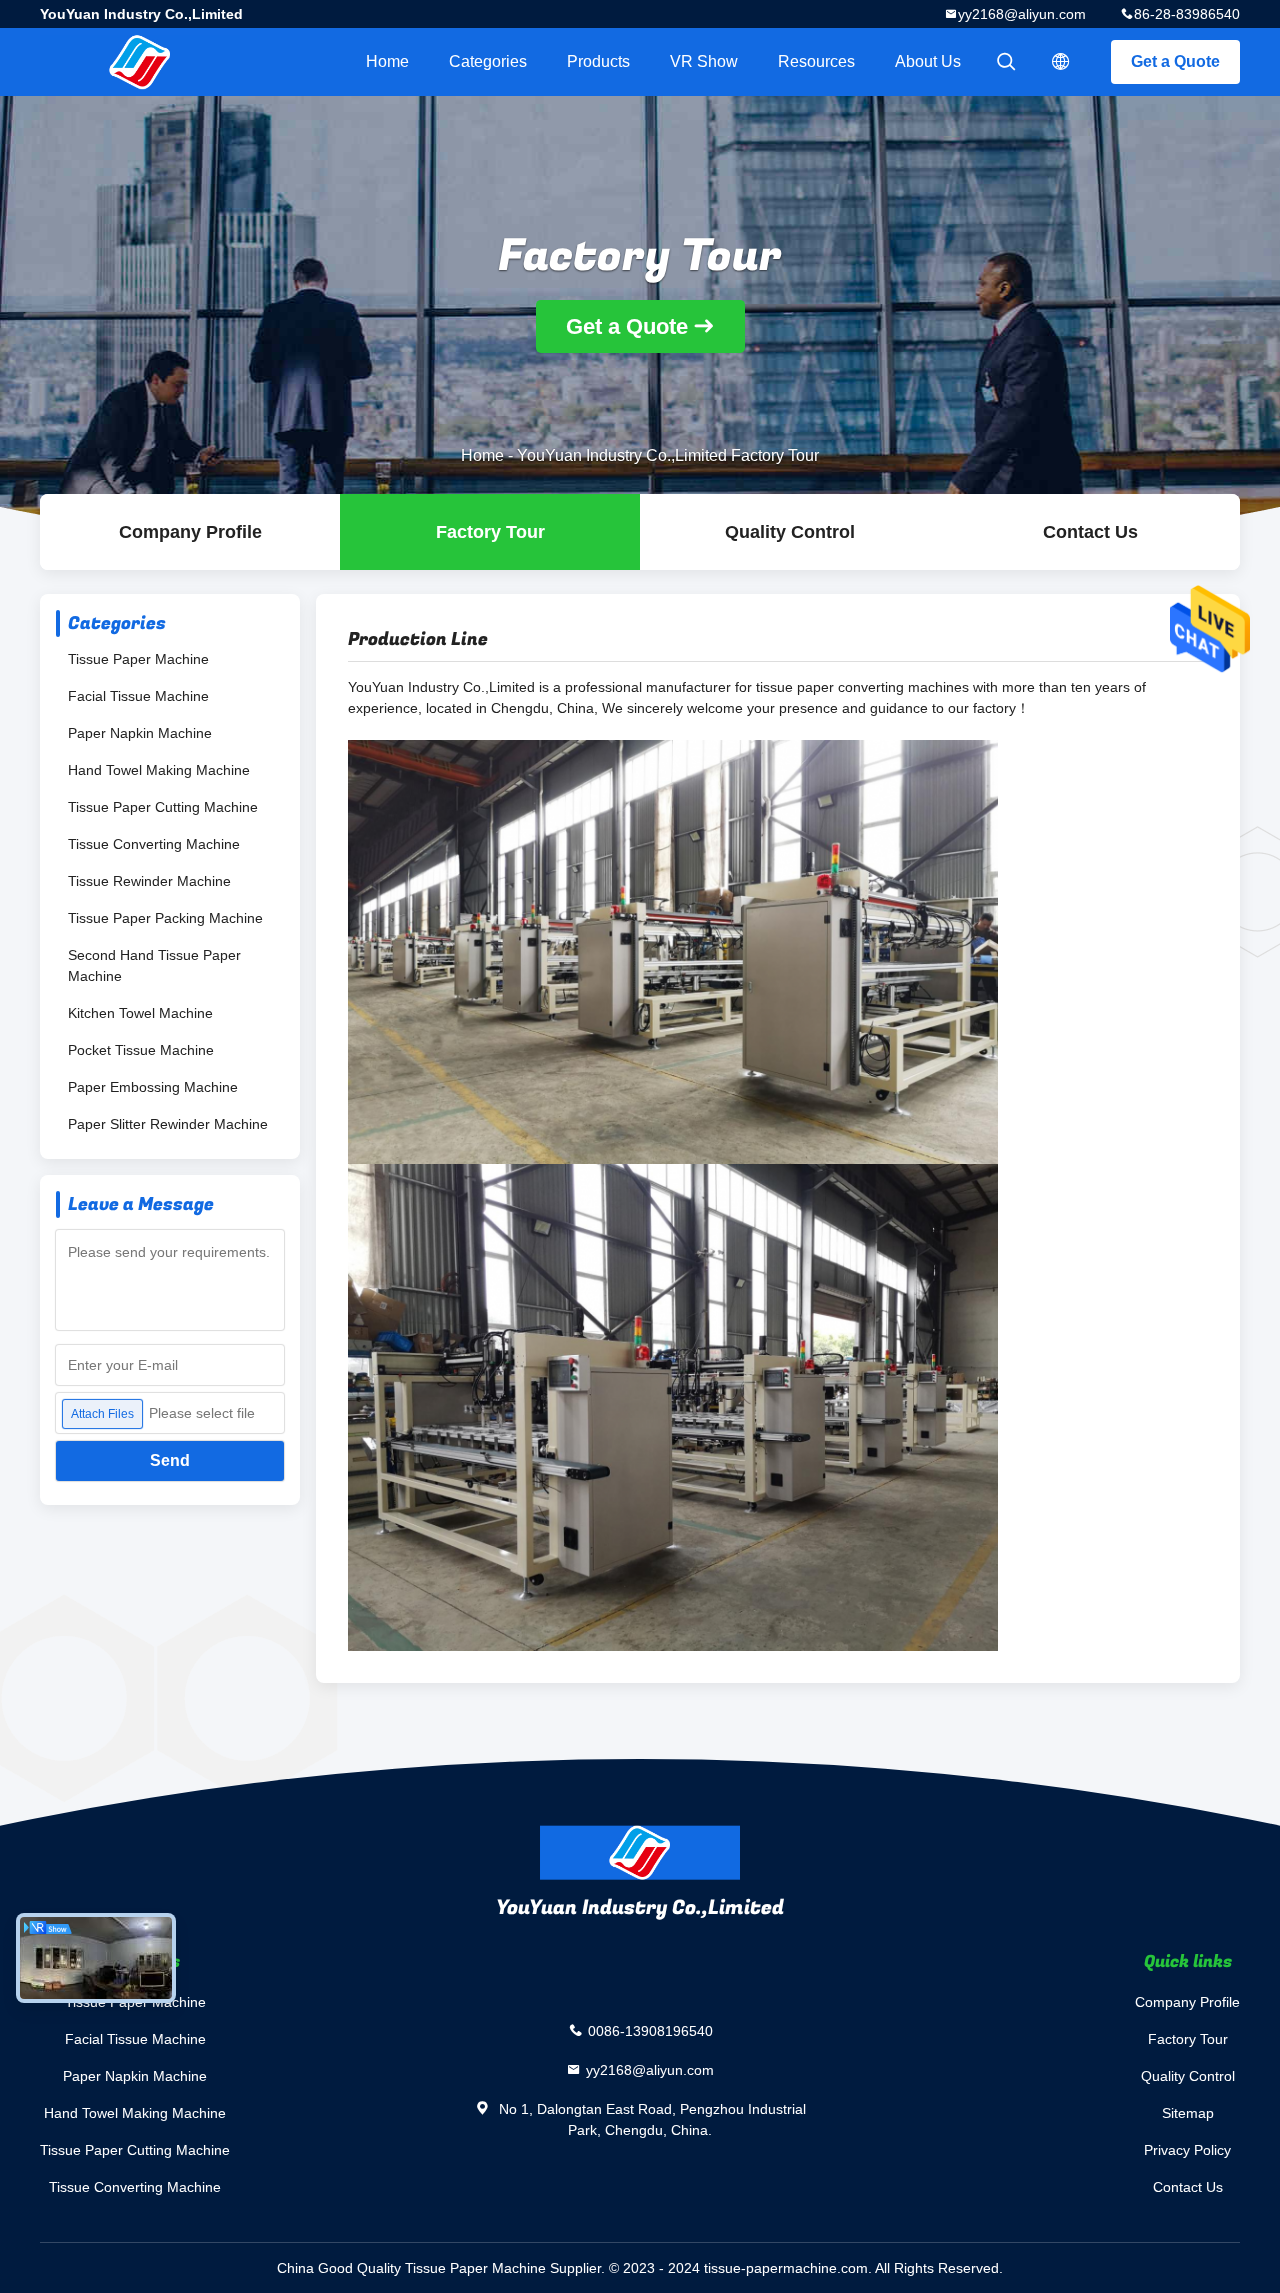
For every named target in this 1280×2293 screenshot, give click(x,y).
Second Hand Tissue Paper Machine (154, 965)
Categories (488, 61)
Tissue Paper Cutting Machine (163, 807)
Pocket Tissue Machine (141, 1050)
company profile (190, 532)
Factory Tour (490, 532)
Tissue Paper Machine (138, 659)
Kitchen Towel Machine (140, 1013)
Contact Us (1090, 532)
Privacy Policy (1187, 2150)
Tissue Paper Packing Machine (165, 918)
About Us (928, 61)
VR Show (704, 61)
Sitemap (1188, 2113)
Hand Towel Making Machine (159, 770)
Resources (816, 61)
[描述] (1061, 62)
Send (170, 1460)
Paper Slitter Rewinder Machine (168, 1124)
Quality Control (790, 532)
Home (387, 61)
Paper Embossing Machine (153, 1087)
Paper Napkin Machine (140, 733)
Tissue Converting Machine (154, 844)
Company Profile (1187, 2002)
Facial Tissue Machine (138, 696)
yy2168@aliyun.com (1022, 14)
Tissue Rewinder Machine (149, 881)
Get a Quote (1175, 61)
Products (598, 61)
